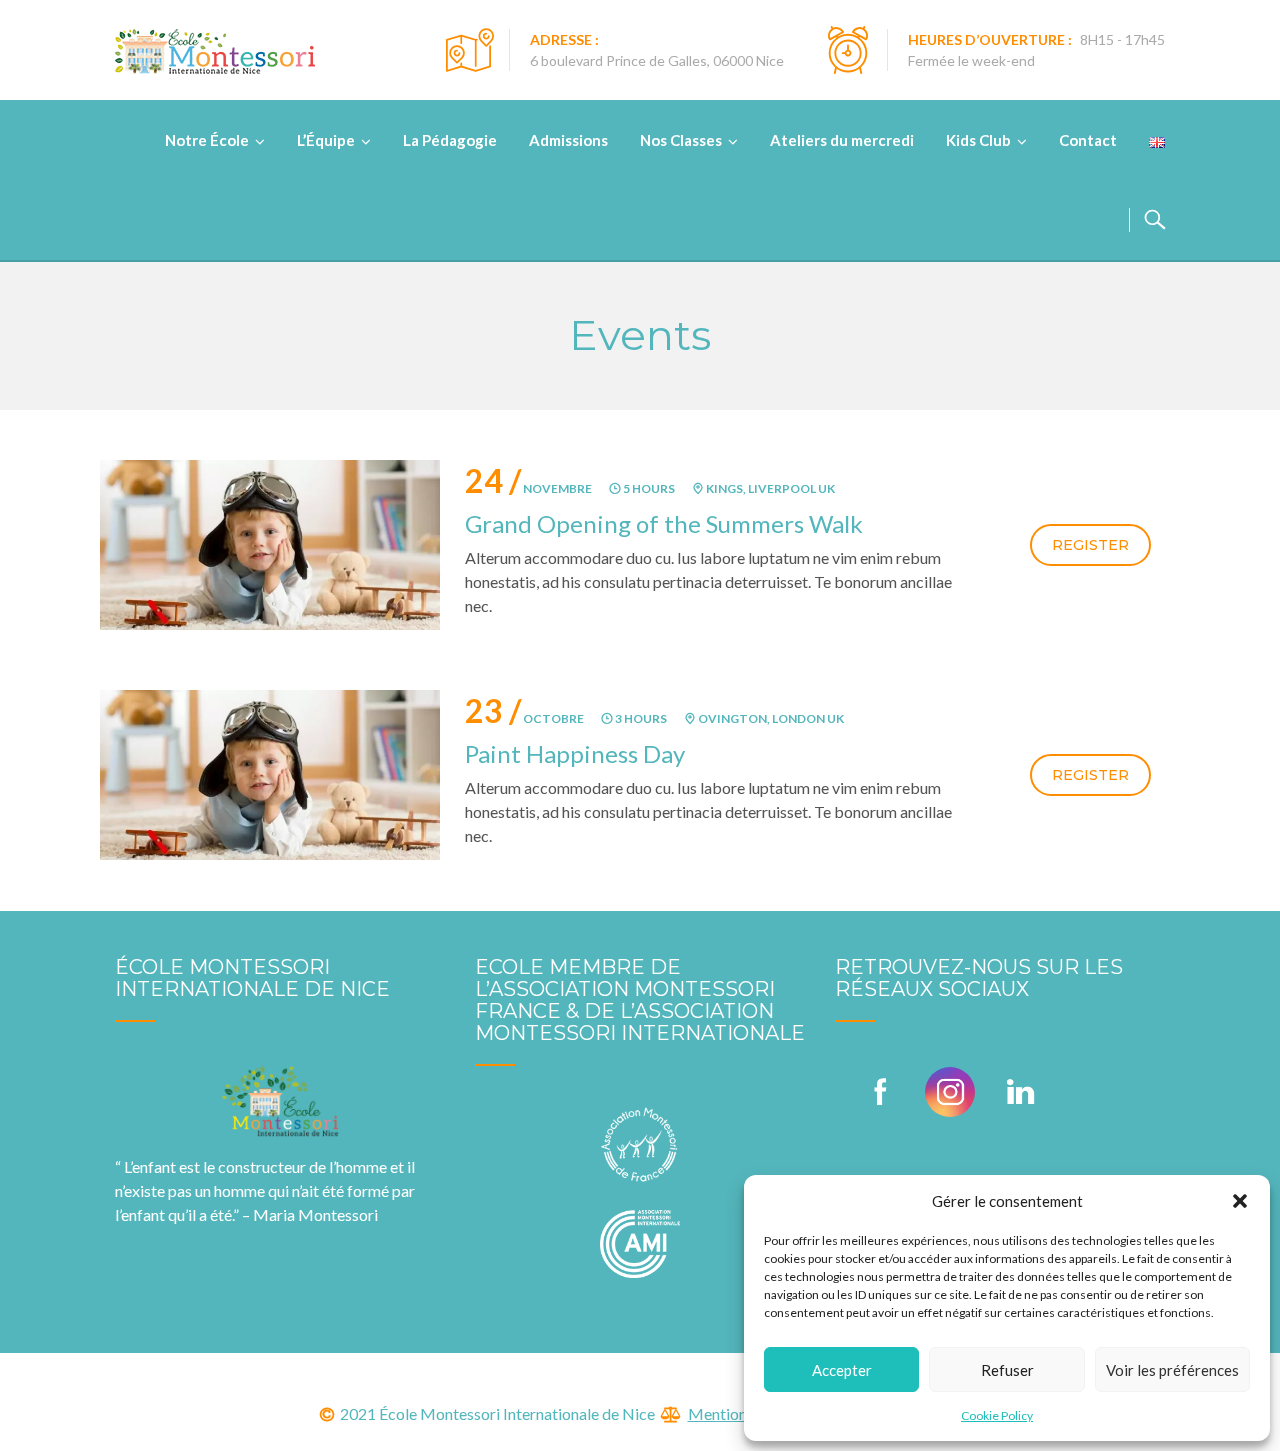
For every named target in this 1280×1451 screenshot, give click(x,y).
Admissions (568, 140)
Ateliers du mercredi (842, 140)
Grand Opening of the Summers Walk (664, 523)
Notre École (207, 140)
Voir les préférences (1172, 1370)
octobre (524, 718)
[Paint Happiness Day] (270, 772)
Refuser (1007, 1370)
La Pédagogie (450, 140)
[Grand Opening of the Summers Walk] (270, 542)
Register (1090, 545)
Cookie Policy (997, 1415)
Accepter (842, 1370)
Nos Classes (681, 140)
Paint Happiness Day (575, 753)
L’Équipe (326, 140)
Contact (1088, 140)
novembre (528, 488)
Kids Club (978, 140)
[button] (1240, 1201)
